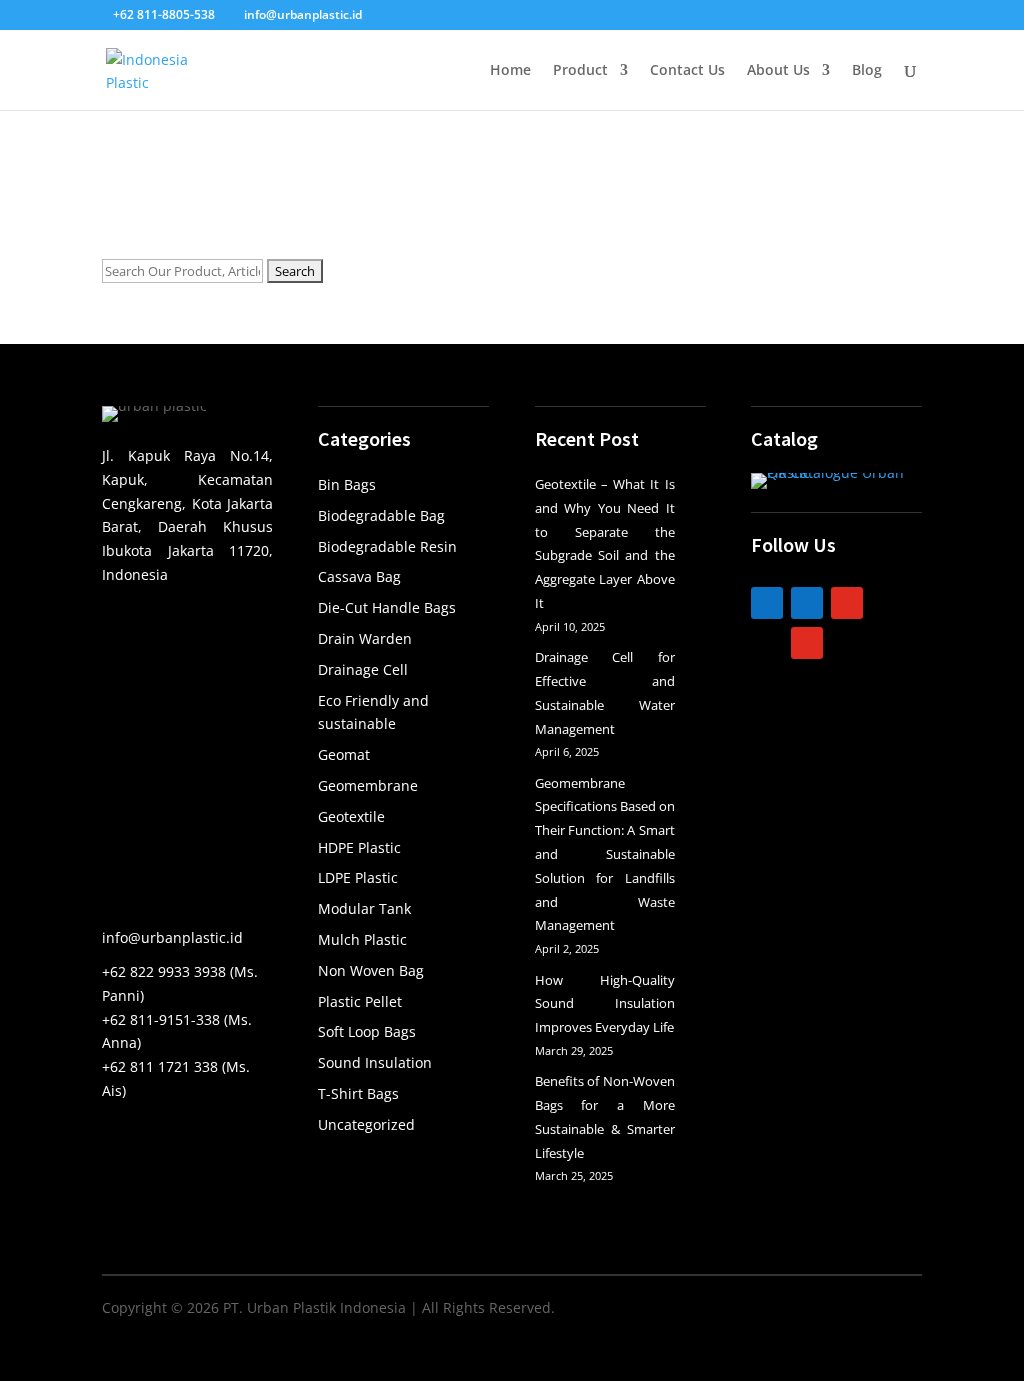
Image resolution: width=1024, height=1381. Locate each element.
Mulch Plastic (362, 939)
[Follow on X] (767, 643)
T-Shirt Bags (358, 1093)
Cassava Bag (359, 576)
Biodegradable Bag (381, 515)
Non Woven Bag (371, 970)
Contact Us (687, 71)
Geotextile (351, 816)
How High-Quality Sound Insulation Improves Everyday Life (605, 1004)
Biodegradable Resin (387, 546)
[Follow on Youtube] (807, 643)
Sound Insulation (375, 1062)
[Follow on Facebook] (807, 603)
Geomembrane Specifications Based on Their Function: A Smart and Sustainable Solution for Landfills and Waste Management (605, 854)
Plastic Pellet (360, 1001)
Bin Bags (347, 484)
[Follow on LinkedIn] (767, 603)
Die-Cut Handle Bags (387, 607)
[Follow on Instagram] (847, 603)
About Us (778, 71)
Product (580, 71)
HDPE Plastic (359, 847)
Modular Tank (364, 908)
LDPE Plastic (358, 877)
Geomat (344, 754)
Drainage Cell (363, 669)
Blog (867, 71)
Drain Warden (365, 638)
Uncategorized (366, 1124)
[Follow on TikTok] (887, 603)
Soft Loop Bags (367, 1031)
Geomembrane (368, 785)
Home (510, 71)
